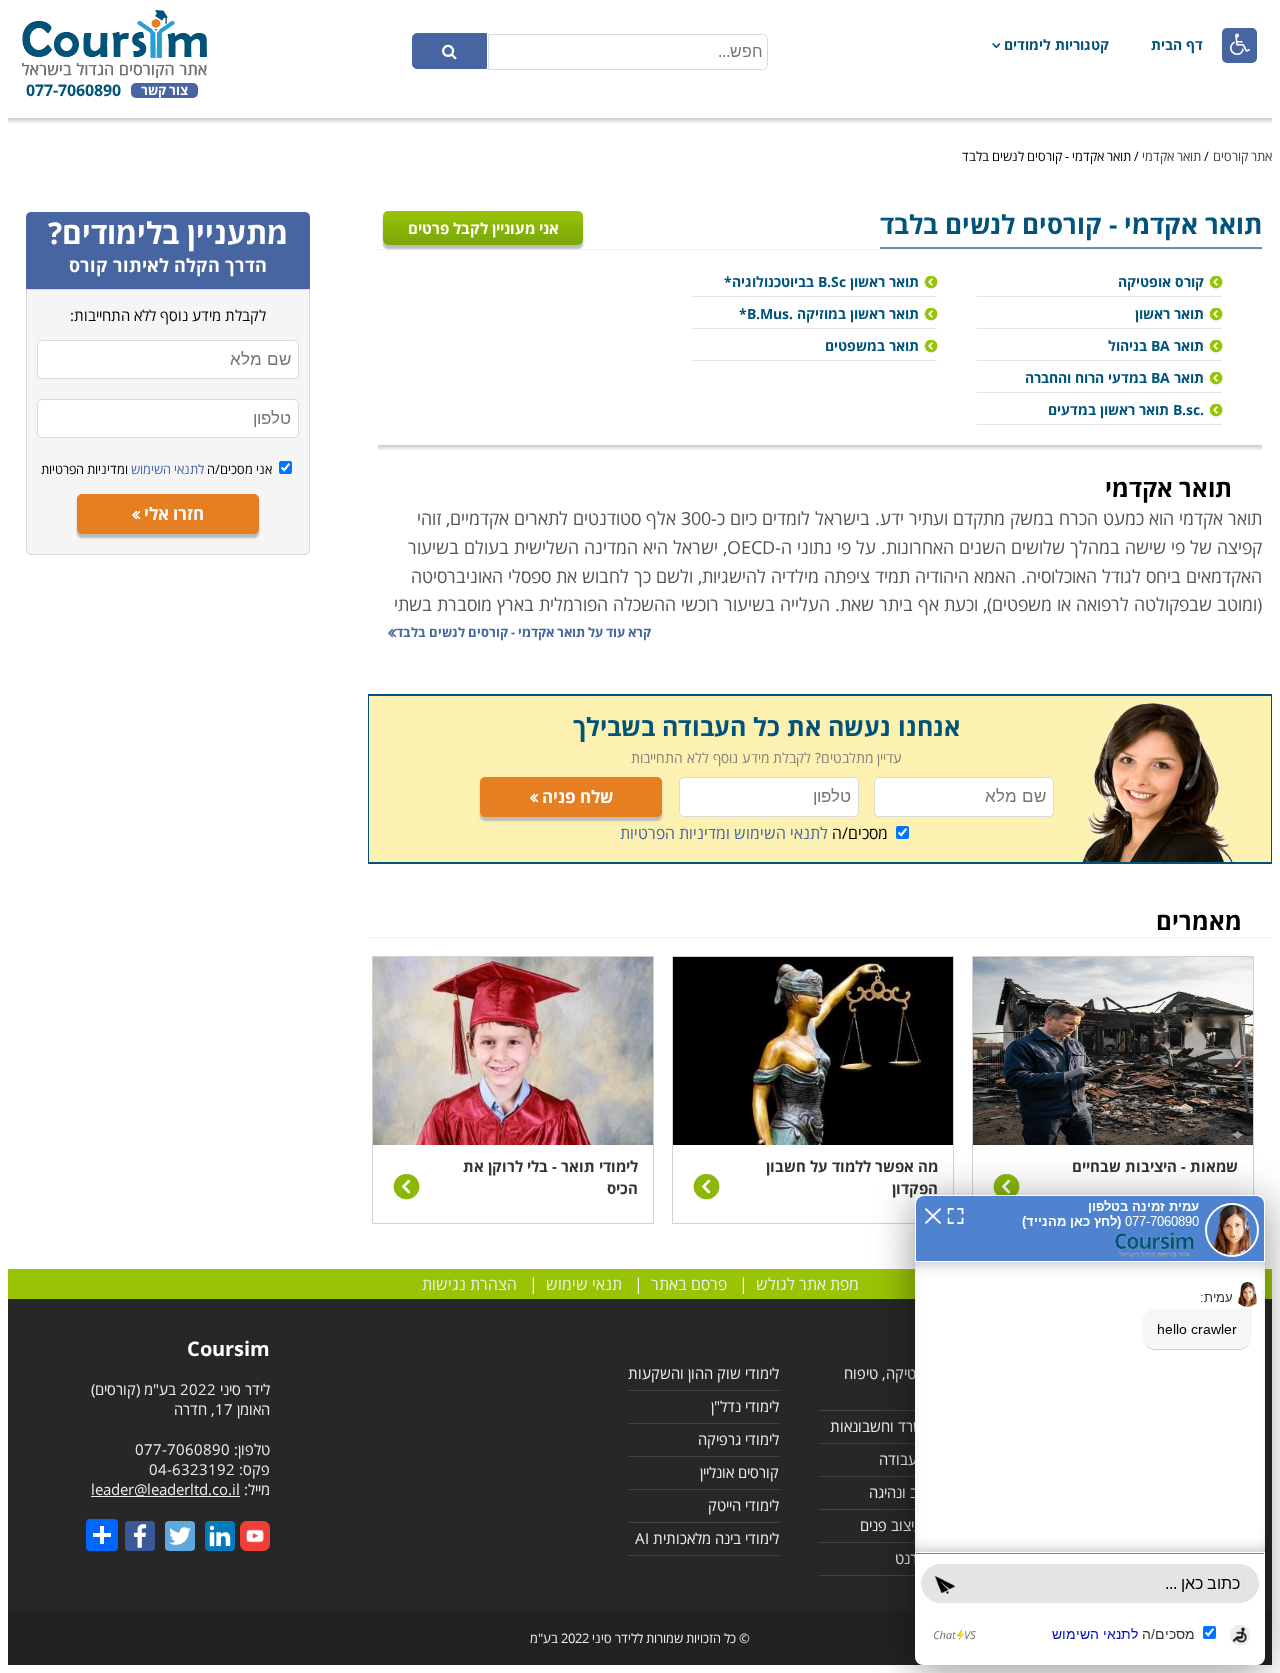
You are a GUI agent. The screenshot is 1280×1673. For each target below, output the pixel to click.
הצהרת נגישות (469, 1284)
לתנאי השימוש (166, 469)
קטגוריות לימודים (1056, 44)
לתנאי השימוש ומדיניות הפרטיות (724, 833)
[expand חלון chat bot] (955, 1214)
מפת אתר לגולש (807, 1284)
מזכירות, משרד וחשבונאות (907, 1426)
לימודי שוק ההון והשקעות (703, 1373)
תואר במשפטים (872, 345)
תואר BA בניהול (1156, 345)
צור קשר (164, 90)
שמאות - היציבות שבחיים (1155, 1166)
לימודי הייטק (743, 1505)
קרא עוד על (523, 632)
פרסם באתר (689, 1284)
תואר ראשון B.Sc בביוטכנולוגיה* (821, 281)
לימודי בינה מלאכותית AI (707, 1538)
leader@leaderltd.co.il (165, 1489)
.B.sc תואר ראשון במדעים (1126, 409)
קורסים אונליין (739, 1472)
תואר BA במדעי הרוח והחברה (1114, 377)
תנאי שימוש (584, 1284)
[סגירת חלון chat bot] (933, 1214)
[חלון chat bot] (1090, 1430)
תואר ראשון (1169, 313)
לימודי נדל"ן (745, 1406)
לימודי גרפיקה (738, 1439)
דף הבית (1177, 44)
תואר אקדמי (1171, 156)
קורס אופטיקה (1161, 281)
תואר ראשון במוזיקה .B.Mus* (829, 313)
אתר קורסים (1242, 156)
